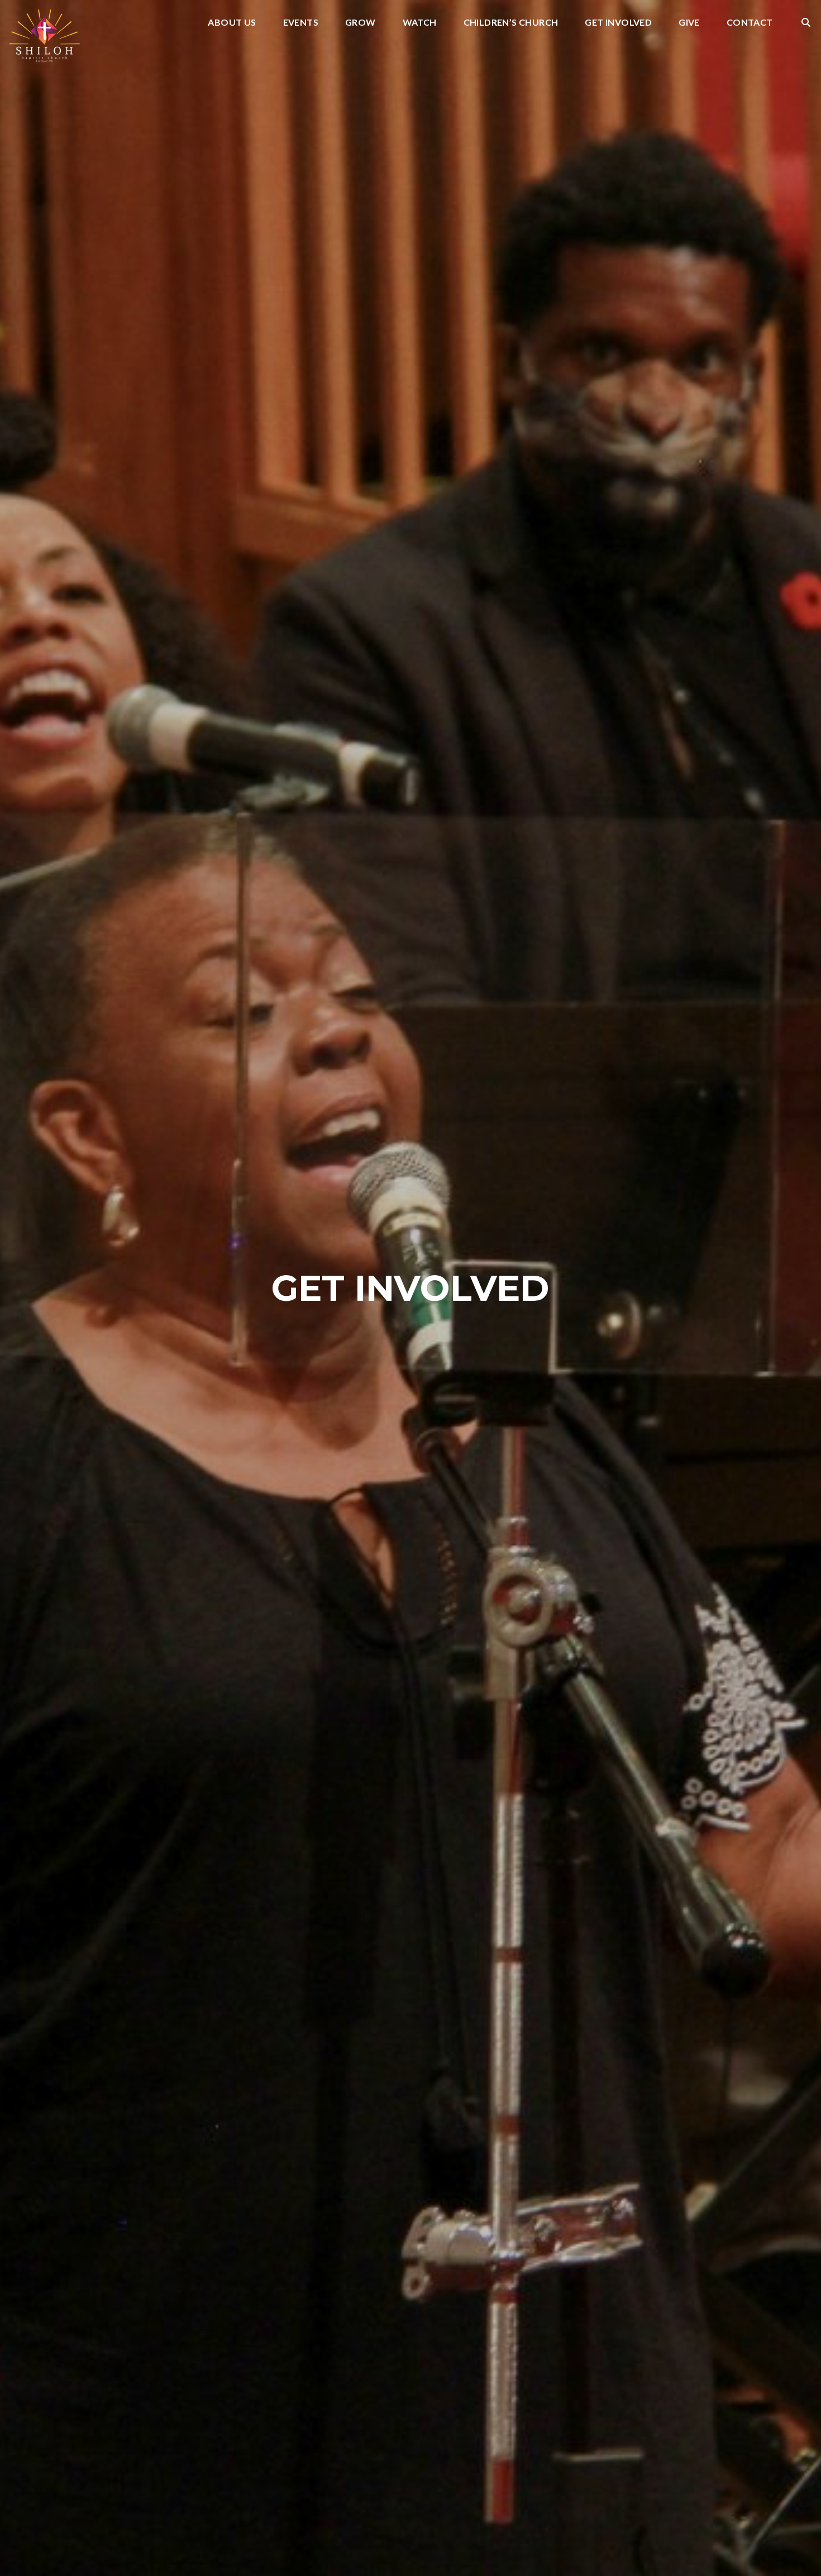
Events (301, 23)
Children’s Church (511, 23)
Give (689, 23)
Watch (420, 23)
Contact (750, 23)
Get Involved (618, 23)
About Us (232, 23)
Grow (361, 23)
